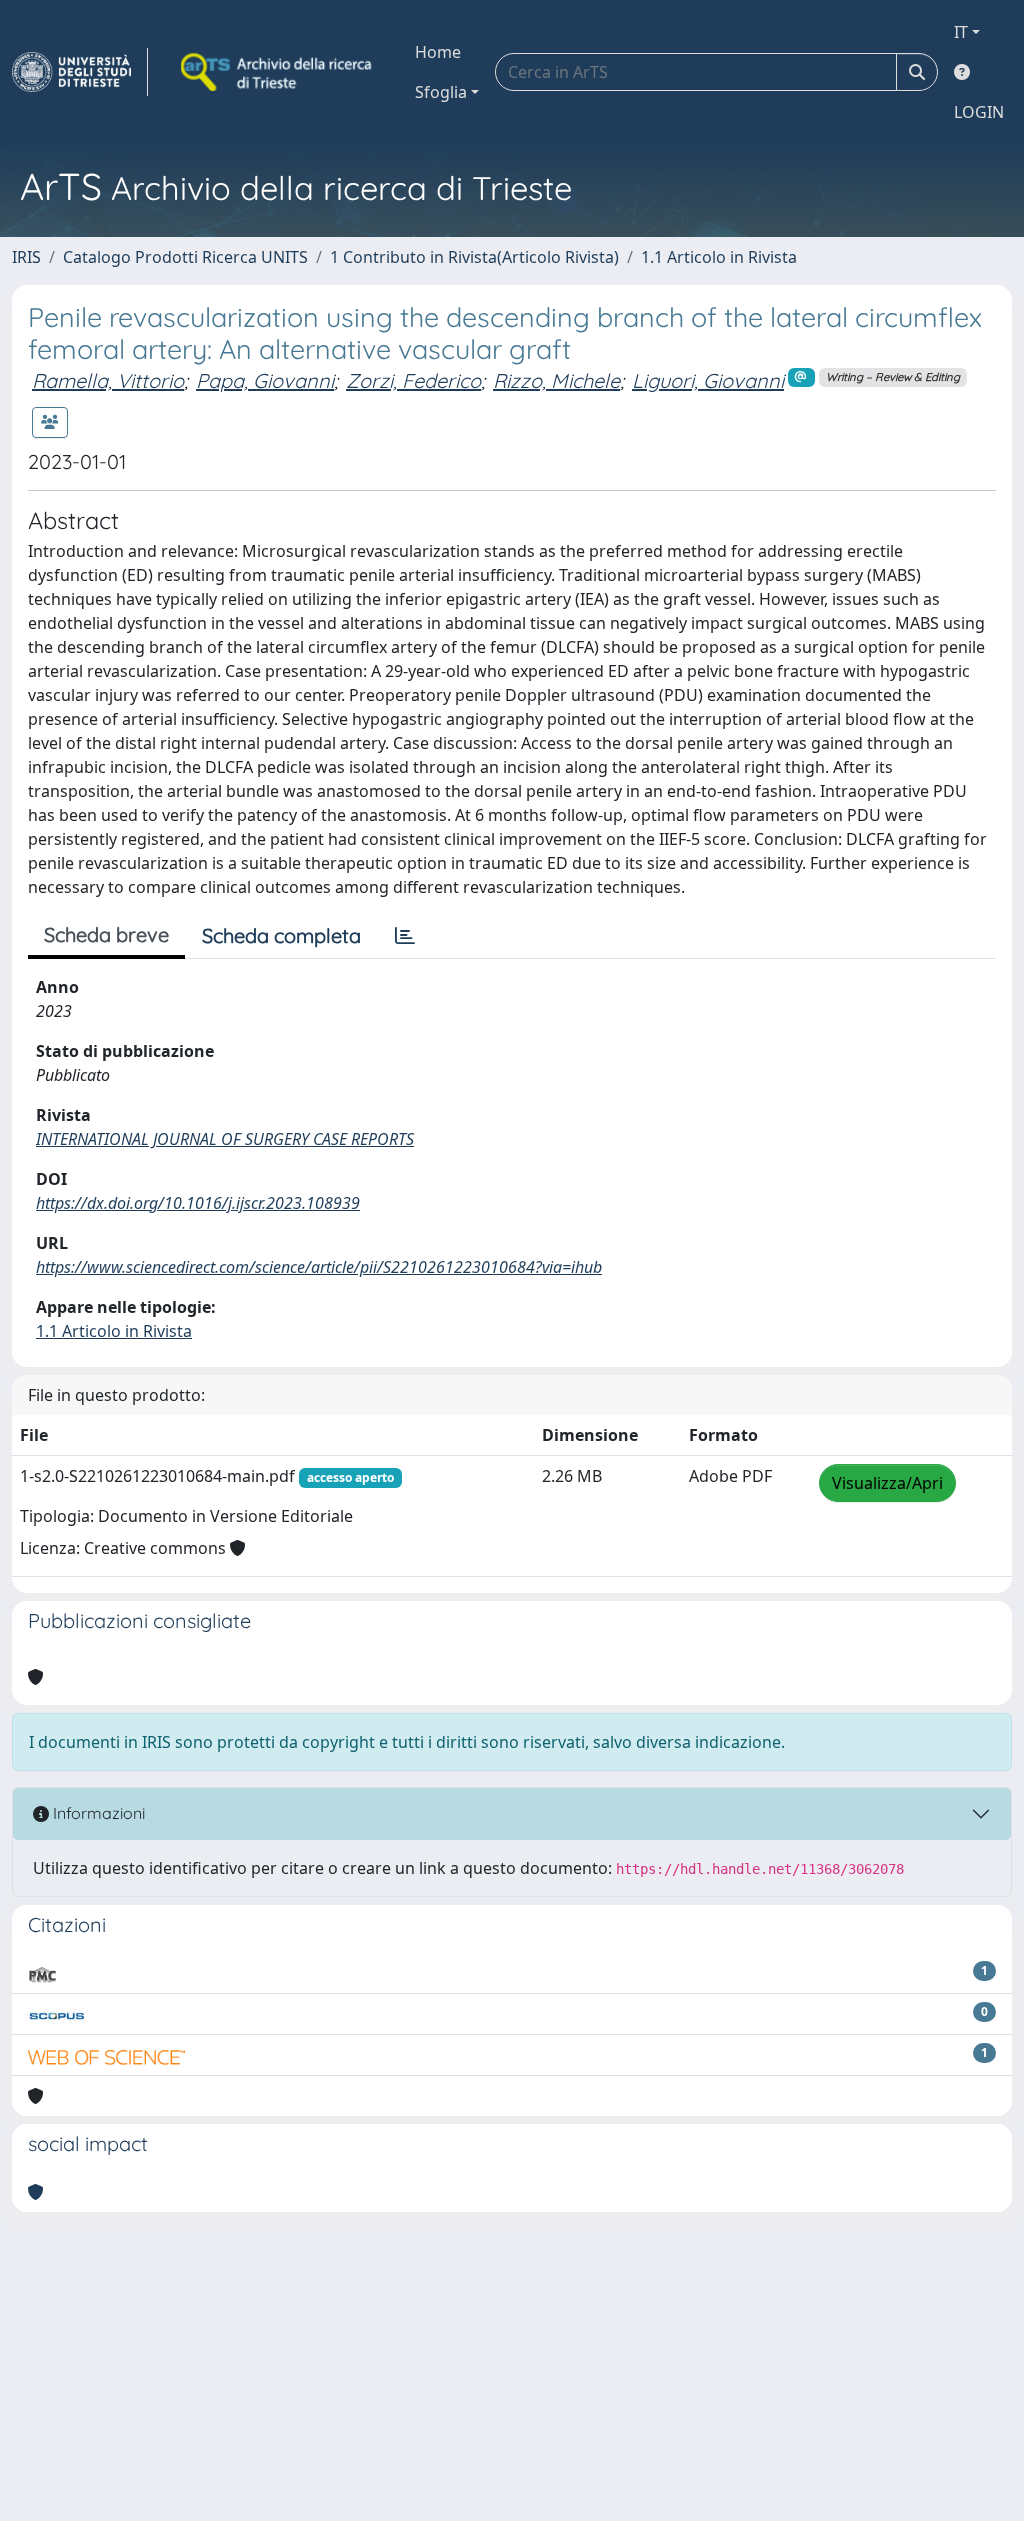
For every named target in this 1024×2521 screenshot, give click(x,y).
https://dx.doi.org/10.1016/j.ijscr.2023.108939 (198, 1203)
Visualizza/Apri (887, 1483)
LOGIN (979, 112)
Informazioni (97, 1813)
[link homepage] (80, 72)
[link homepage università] (278, 72)
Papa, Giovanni (265, 380)
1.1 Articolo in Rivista (719, 257)
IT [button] (961, 32)
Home (438, 52)
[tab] (405, 936)
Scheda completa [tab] (281, 935)
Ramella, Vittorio (108, 380)
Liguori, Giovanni (708, 380)
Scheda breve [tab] (106, 934)
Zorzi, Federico (413, 380)
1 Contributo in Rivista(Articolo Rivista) (474, 257)
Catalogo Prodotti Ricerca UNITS (185, 257)
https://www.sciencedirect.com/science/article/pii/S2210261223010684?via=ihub (319, 1267)
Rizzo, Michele (556, 380)
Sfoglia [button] (441, 92)
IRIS (26, 257)
